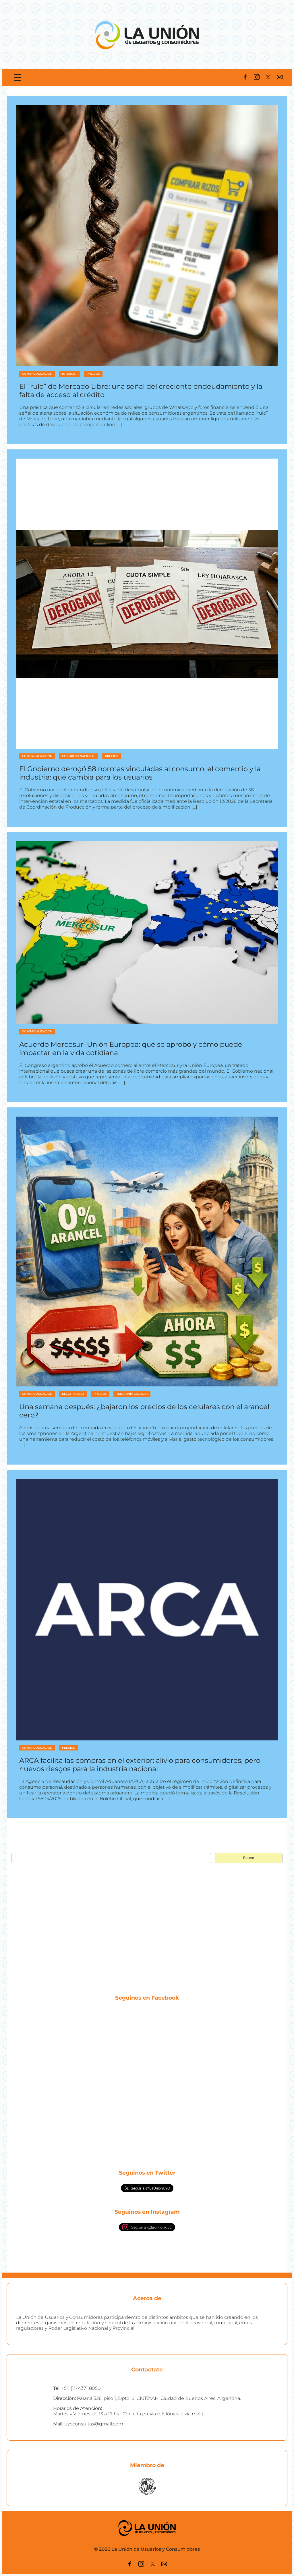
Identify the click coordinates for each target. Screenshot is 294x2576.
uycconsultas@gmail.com (94, 2424)
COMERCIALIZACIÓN (37, 374)
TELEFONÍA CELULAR (132, 1394)
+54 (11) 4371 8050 (81, 2388)
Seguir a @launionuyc (151, 2227)
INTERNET (69, 374)
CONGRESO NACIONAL (79, 756)
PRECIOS (93, 374)
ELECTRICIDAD (73, 1394)
